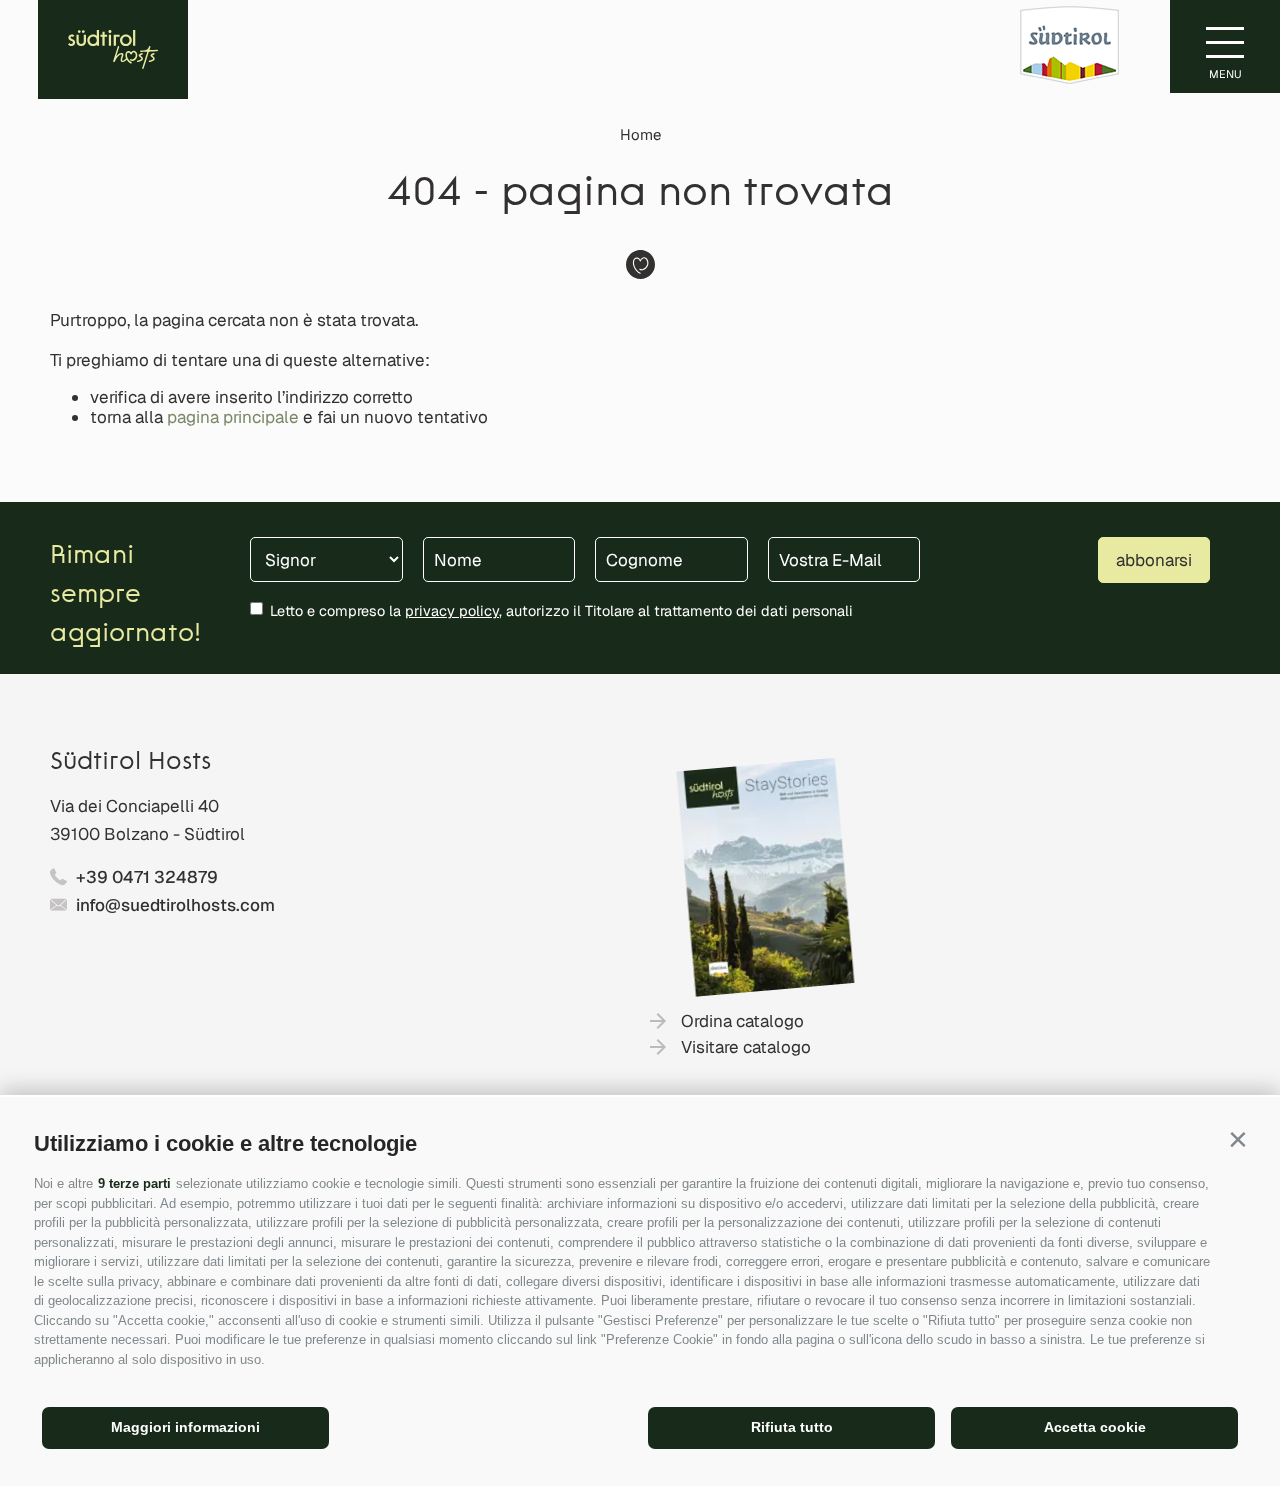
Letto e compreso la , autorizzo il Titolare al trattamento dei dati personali (561, 610)
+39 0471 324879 (147, 877)
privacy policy (452, 610)
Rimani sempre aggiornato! (125, 595)
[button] (1237, 1139)
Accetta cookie (1095, 1427)
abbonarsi (1154, 560)
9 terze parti (134, 1183)
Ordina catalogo (742, 1021)
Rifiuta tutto (792, 1427)
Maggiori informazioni (185, 1427)
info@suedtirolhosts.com (175, 905)
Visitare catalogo (746, 1047)
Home (640, 134)
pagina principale (233, 417)
